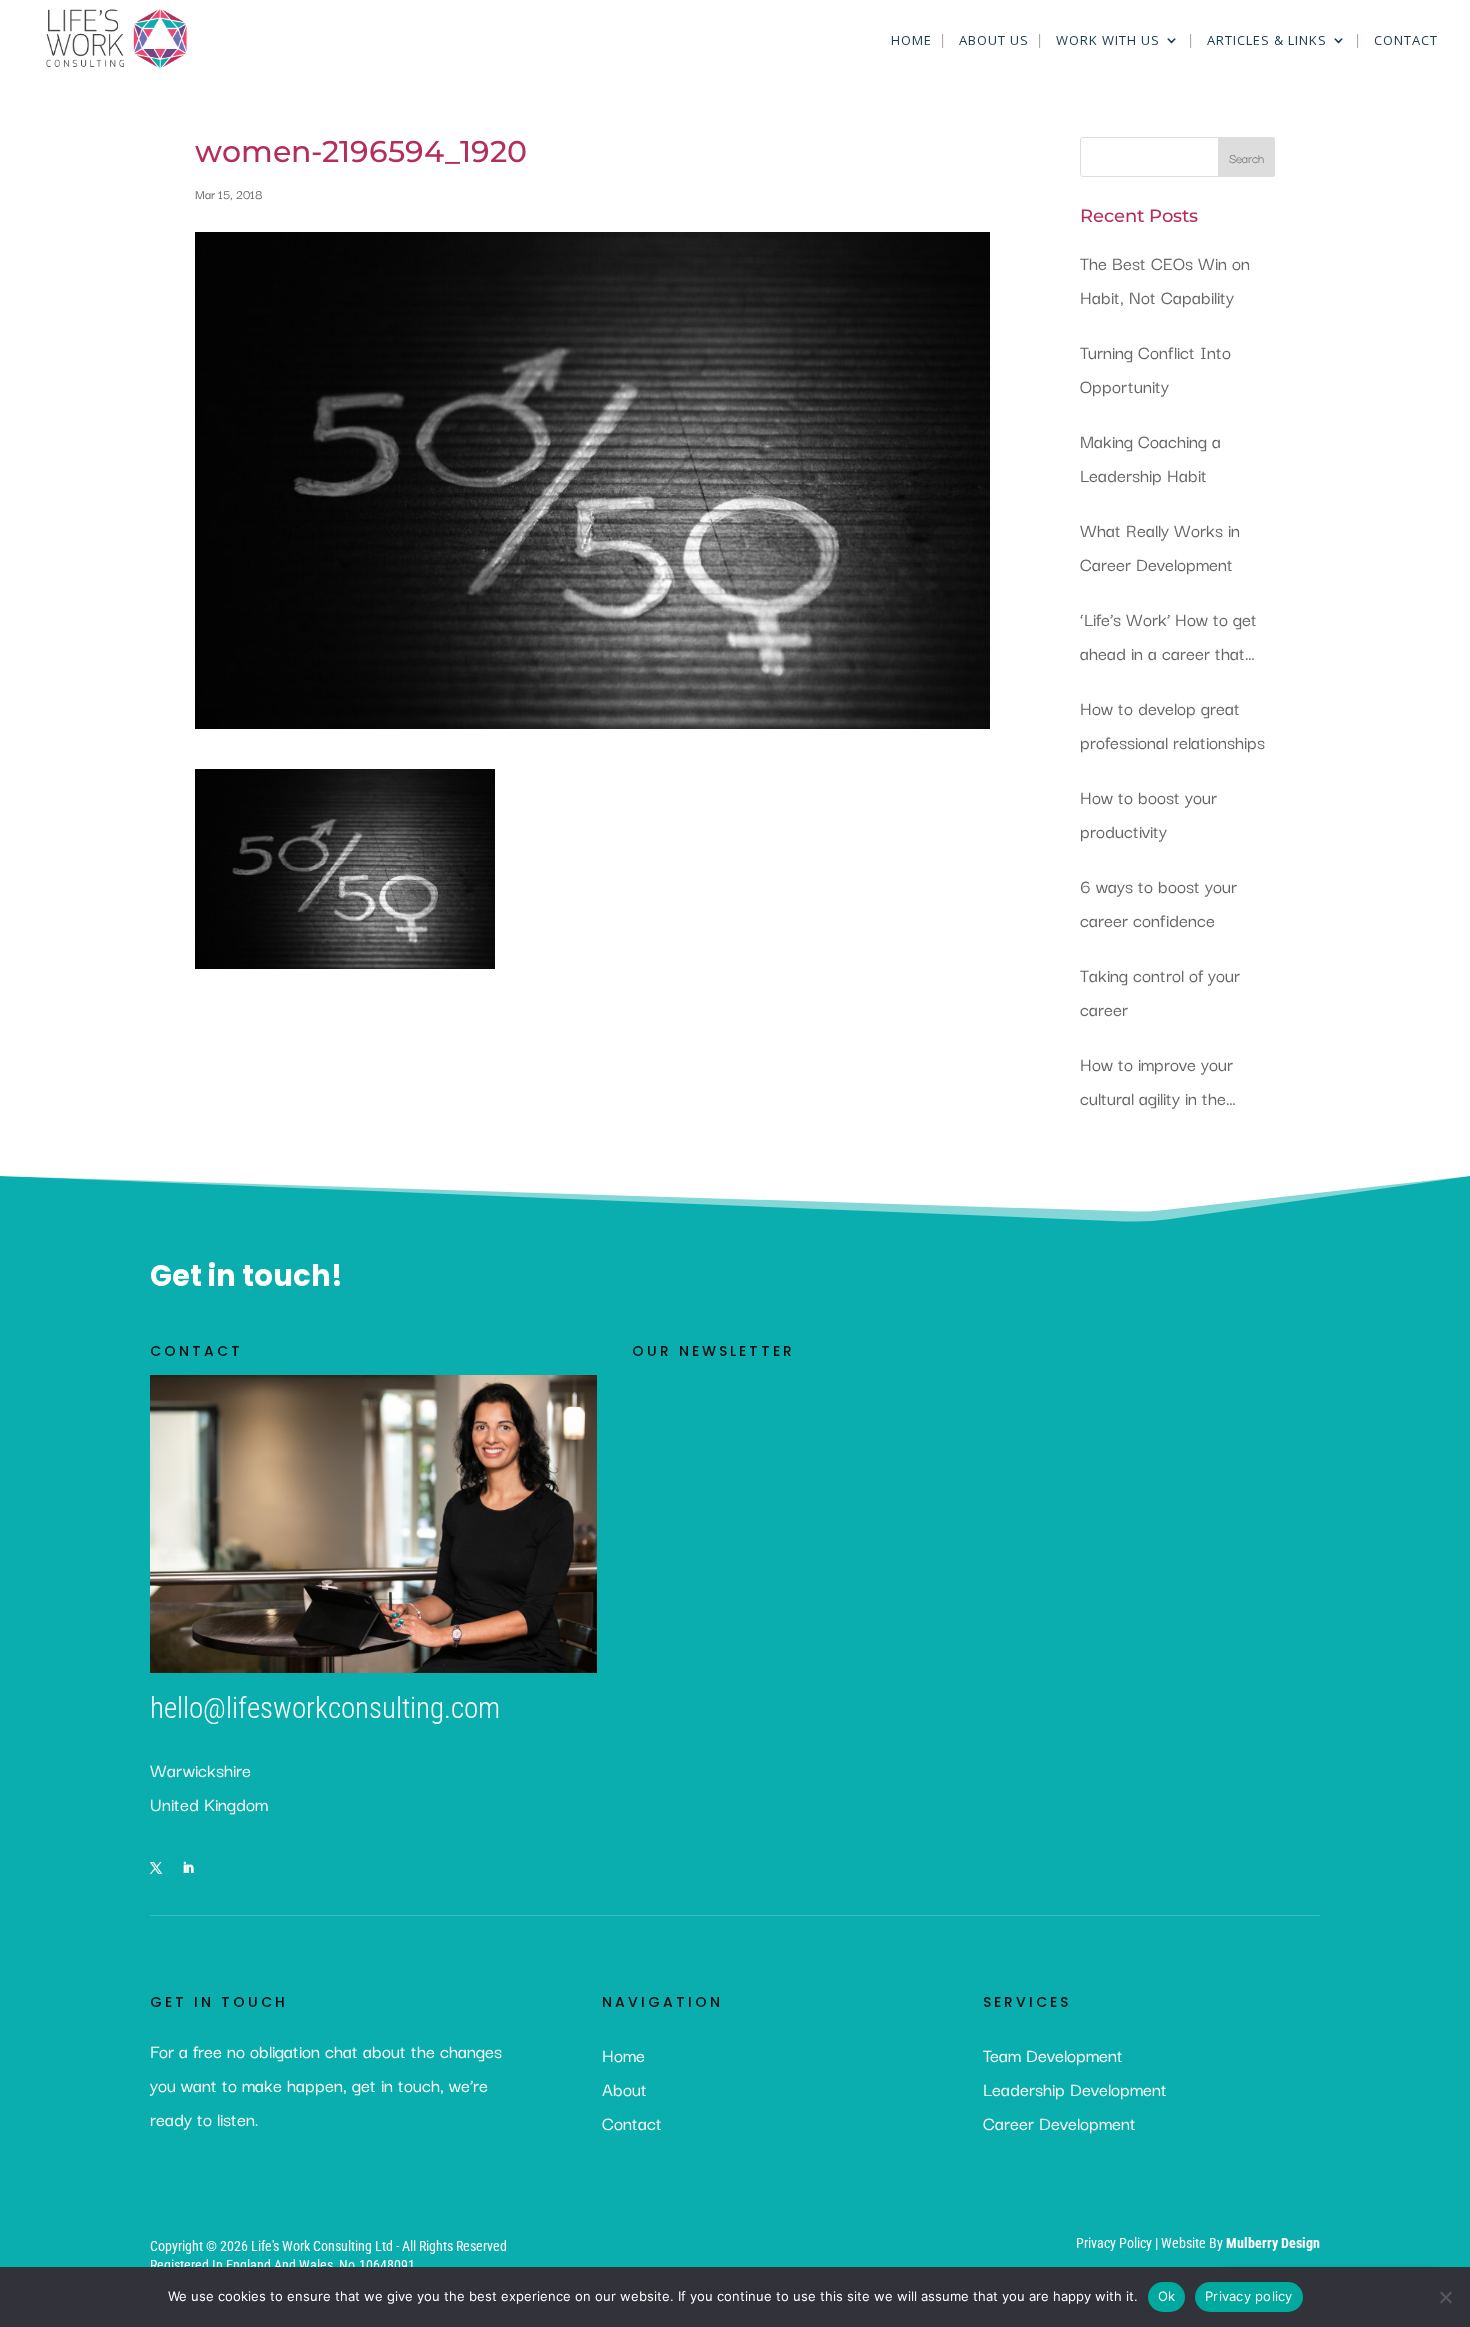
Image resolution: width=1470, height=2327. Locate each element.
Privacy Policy (1115, 2243)
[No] (1445, 2297)
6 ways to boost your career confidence (1158, 902)
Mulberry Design (1273, 2243)
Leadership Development (1075, 2088)
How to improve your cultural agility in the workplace (1156, 1082)
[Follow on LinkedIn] (188, 1868)
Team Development (1053, 2054)
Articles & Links (1267, 41)
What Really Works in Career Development (1160, 546)
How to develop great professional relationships (1172, 724)
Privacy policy (1249, 2296)
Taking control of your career (1160, 991)
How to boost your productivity (1148, 813)
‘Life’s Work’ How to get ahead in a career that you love (1168, 637)
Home (911, 41)
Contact (1406, 41)
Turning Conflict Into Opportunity (1155, 368)
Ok (1167, 2296)
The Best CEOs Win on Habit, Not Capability (1165, 279)
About (624, 2088)
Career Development (1059, 2122)
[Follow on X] (156, 1868)
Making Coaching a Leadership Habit (1150, 457)
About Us (994, 41)
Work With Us (1108, 41)
